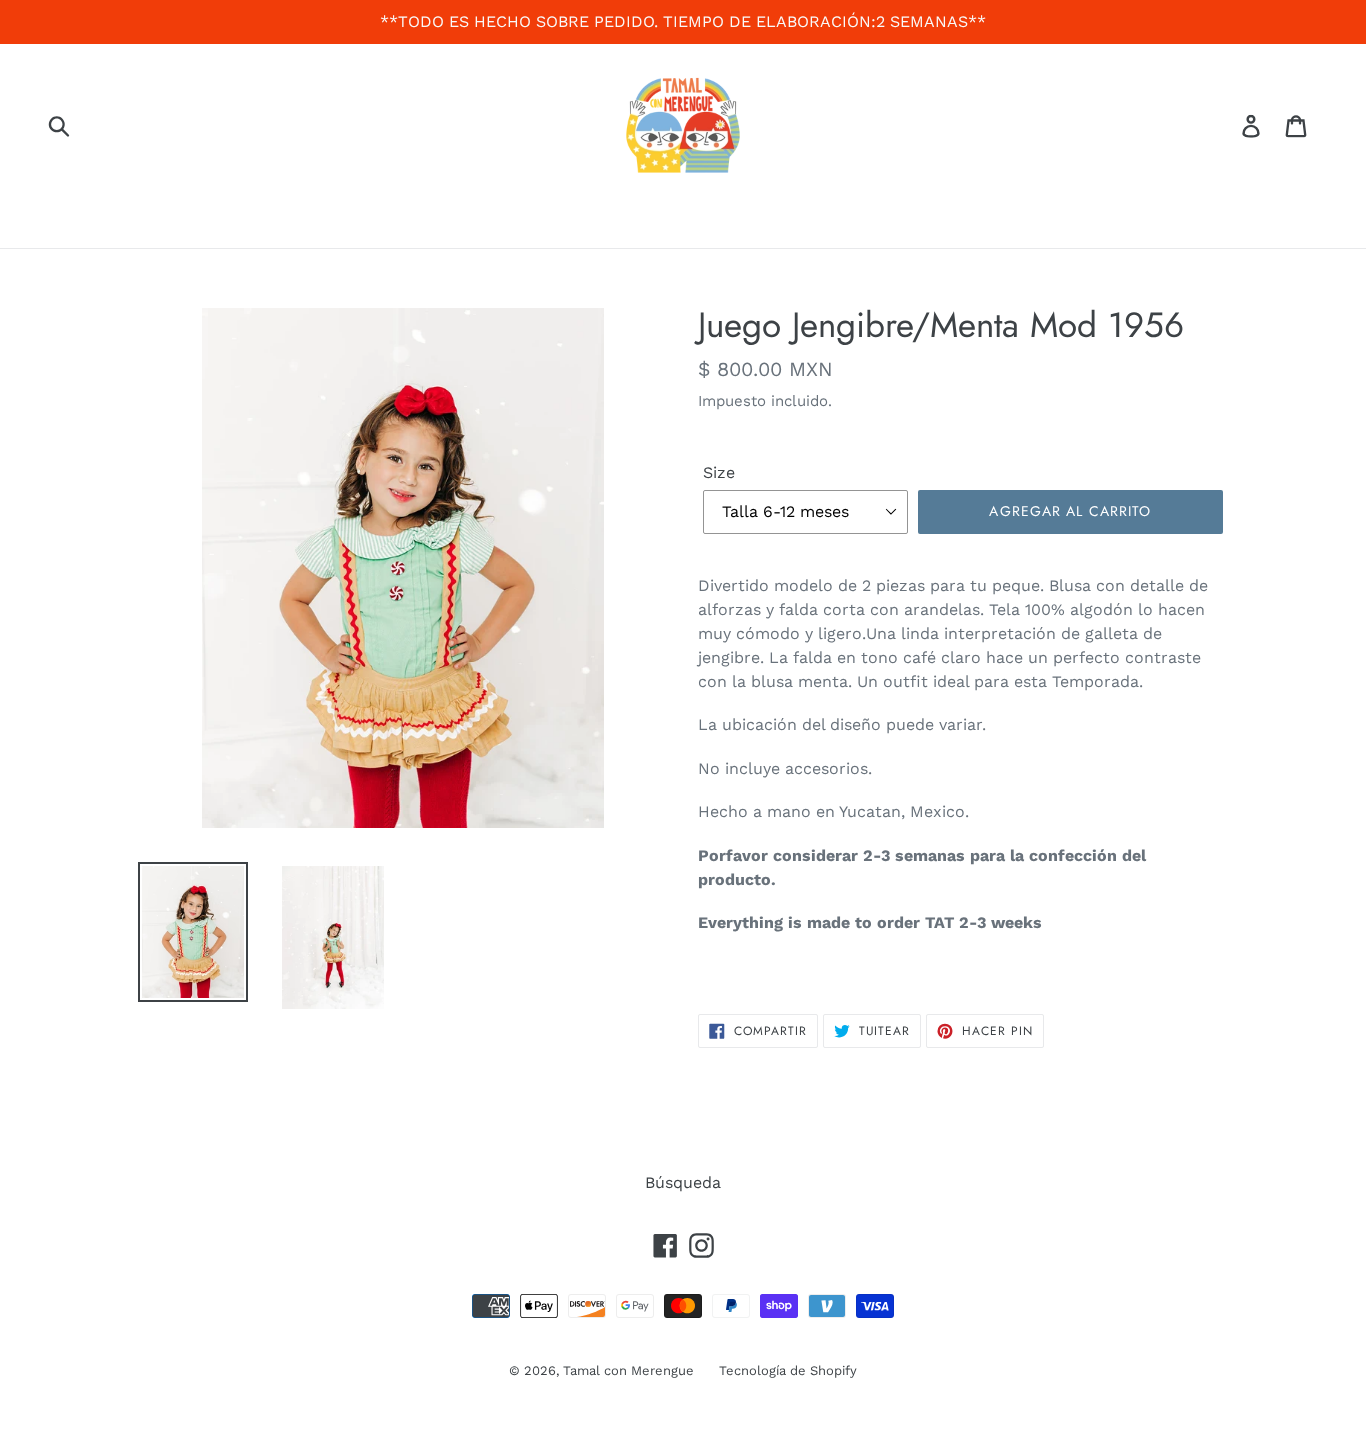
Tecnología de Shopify (788, 1370)
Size (719, 472)
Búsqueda (683, 1182)
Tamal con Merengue (628, 1370)
